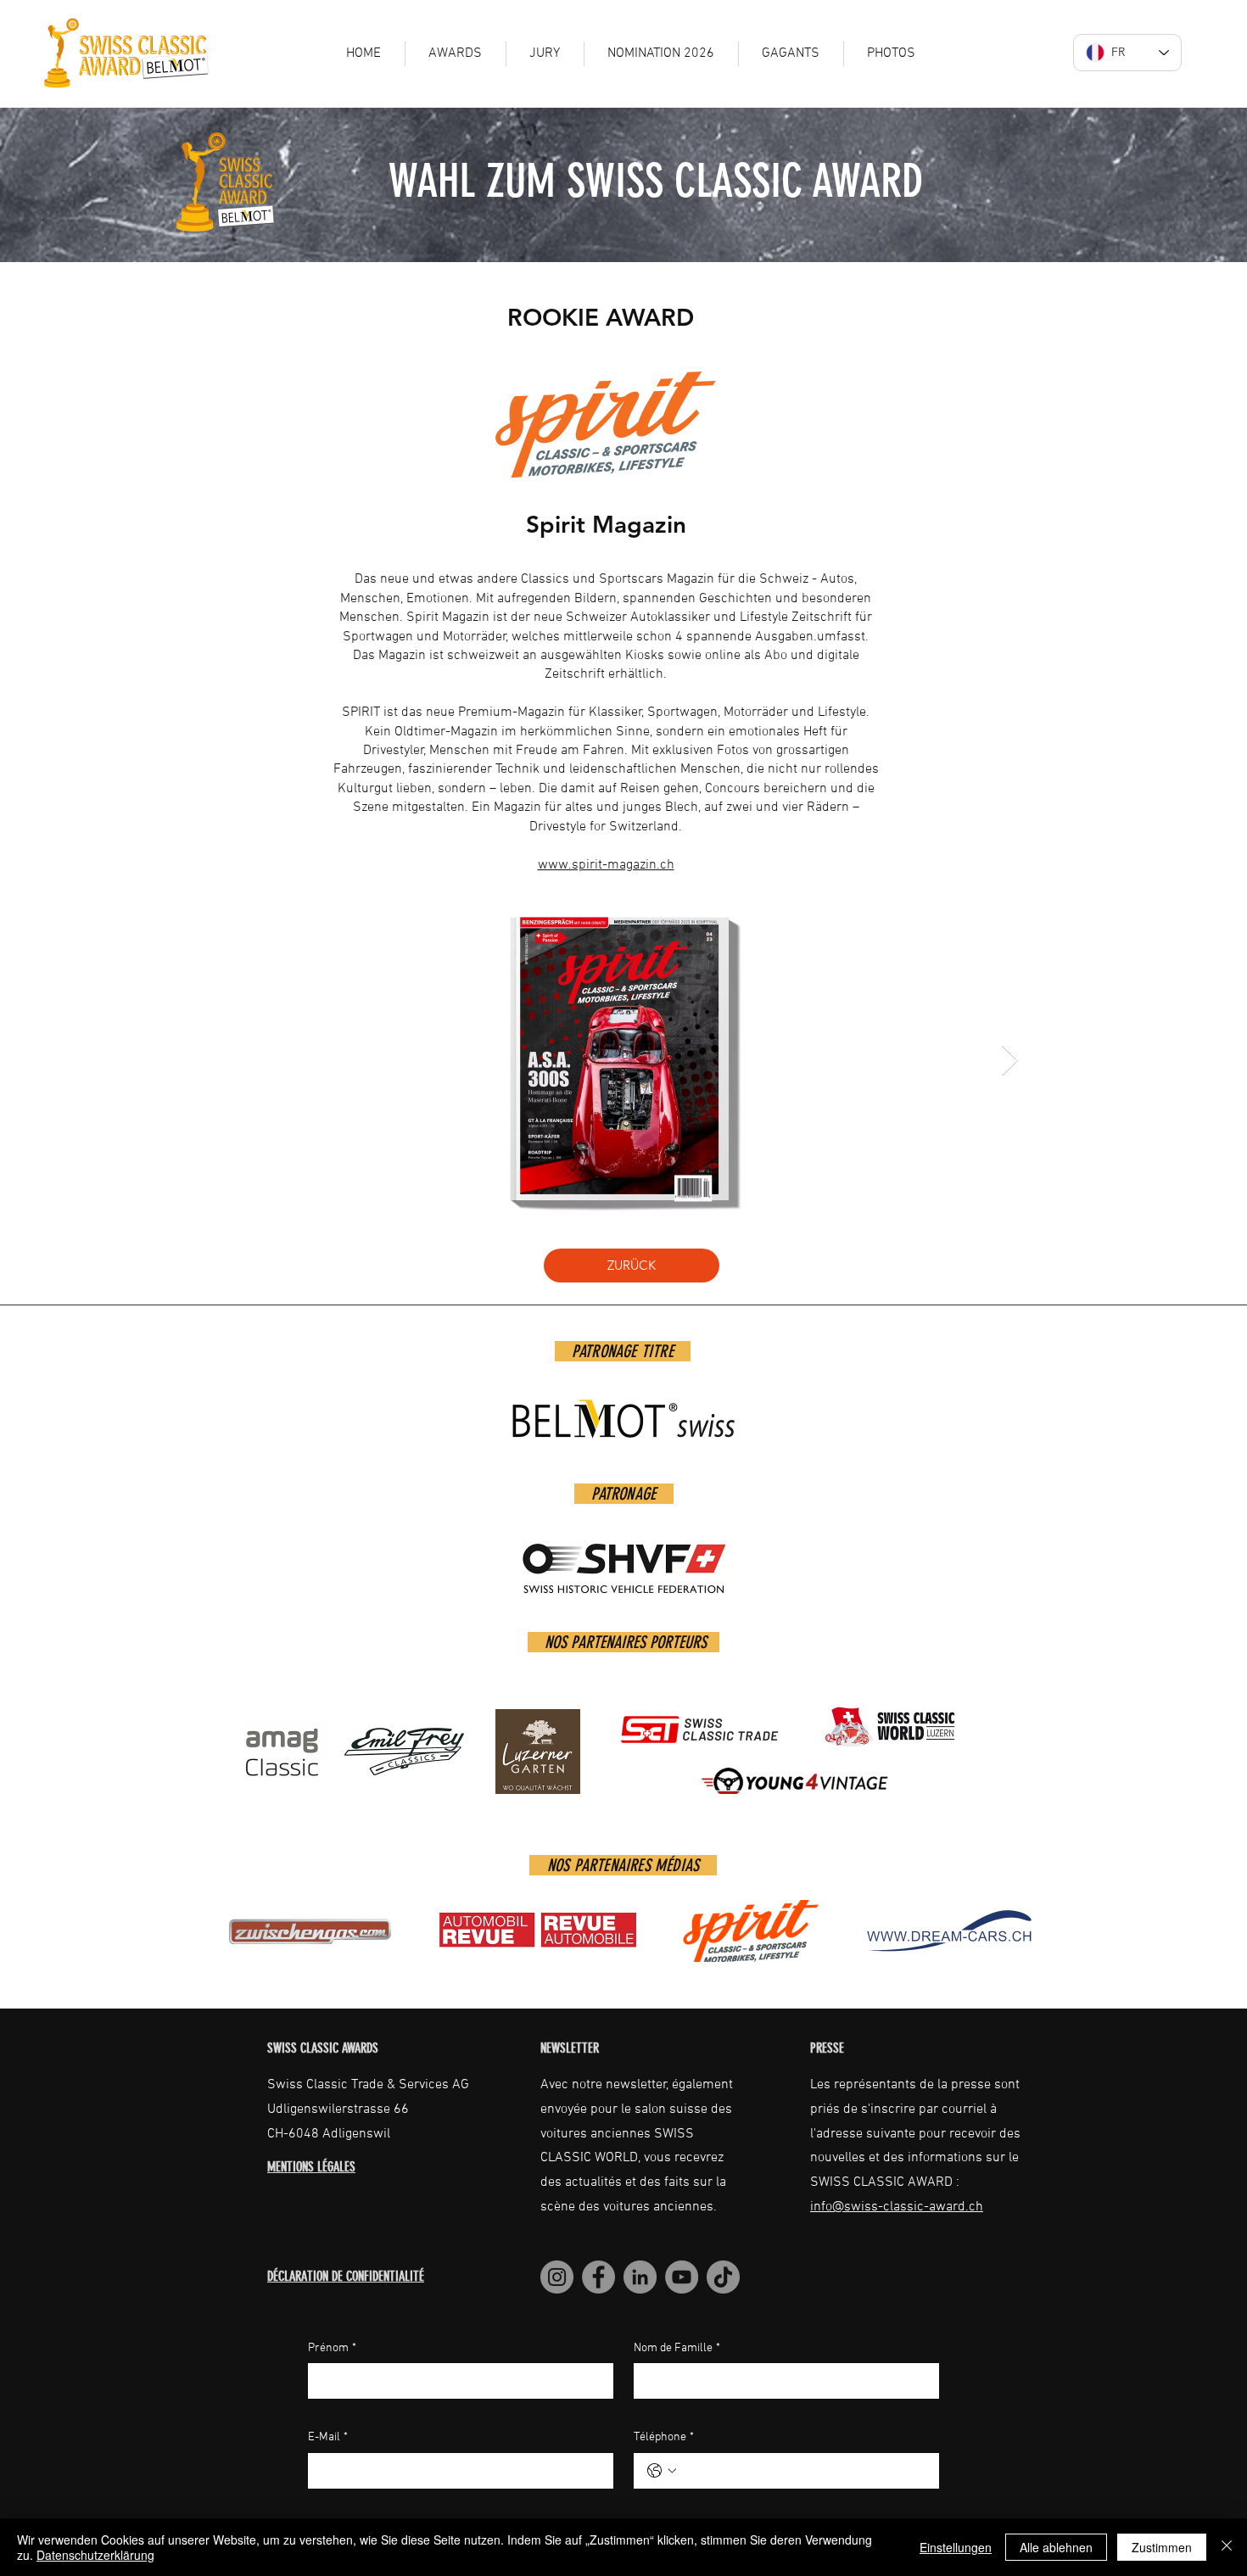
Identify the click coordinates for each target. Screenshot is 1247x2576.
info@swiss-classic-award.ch (897, 2207)
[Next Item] (1010, 1061)
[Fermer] (1227, 2547)
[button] (791, 54)
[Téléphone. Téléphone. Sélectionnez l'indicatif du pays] (662, 2471)
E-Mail (328, 2437)
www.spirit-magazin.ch (606, 865)
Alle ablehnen (1056, 2547)
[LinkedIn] (640, 2277)
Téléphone (664, 2437)
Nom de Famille (677, 2348)
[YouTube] (682, 2277)
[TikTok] (723, 2277)
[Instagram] (557, 2277)
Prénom (332, 2348)
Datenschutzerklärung (95, 2555)
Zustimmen (1162, 2547)
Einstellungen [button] (956, 2547)
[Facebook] (598, 2277)
